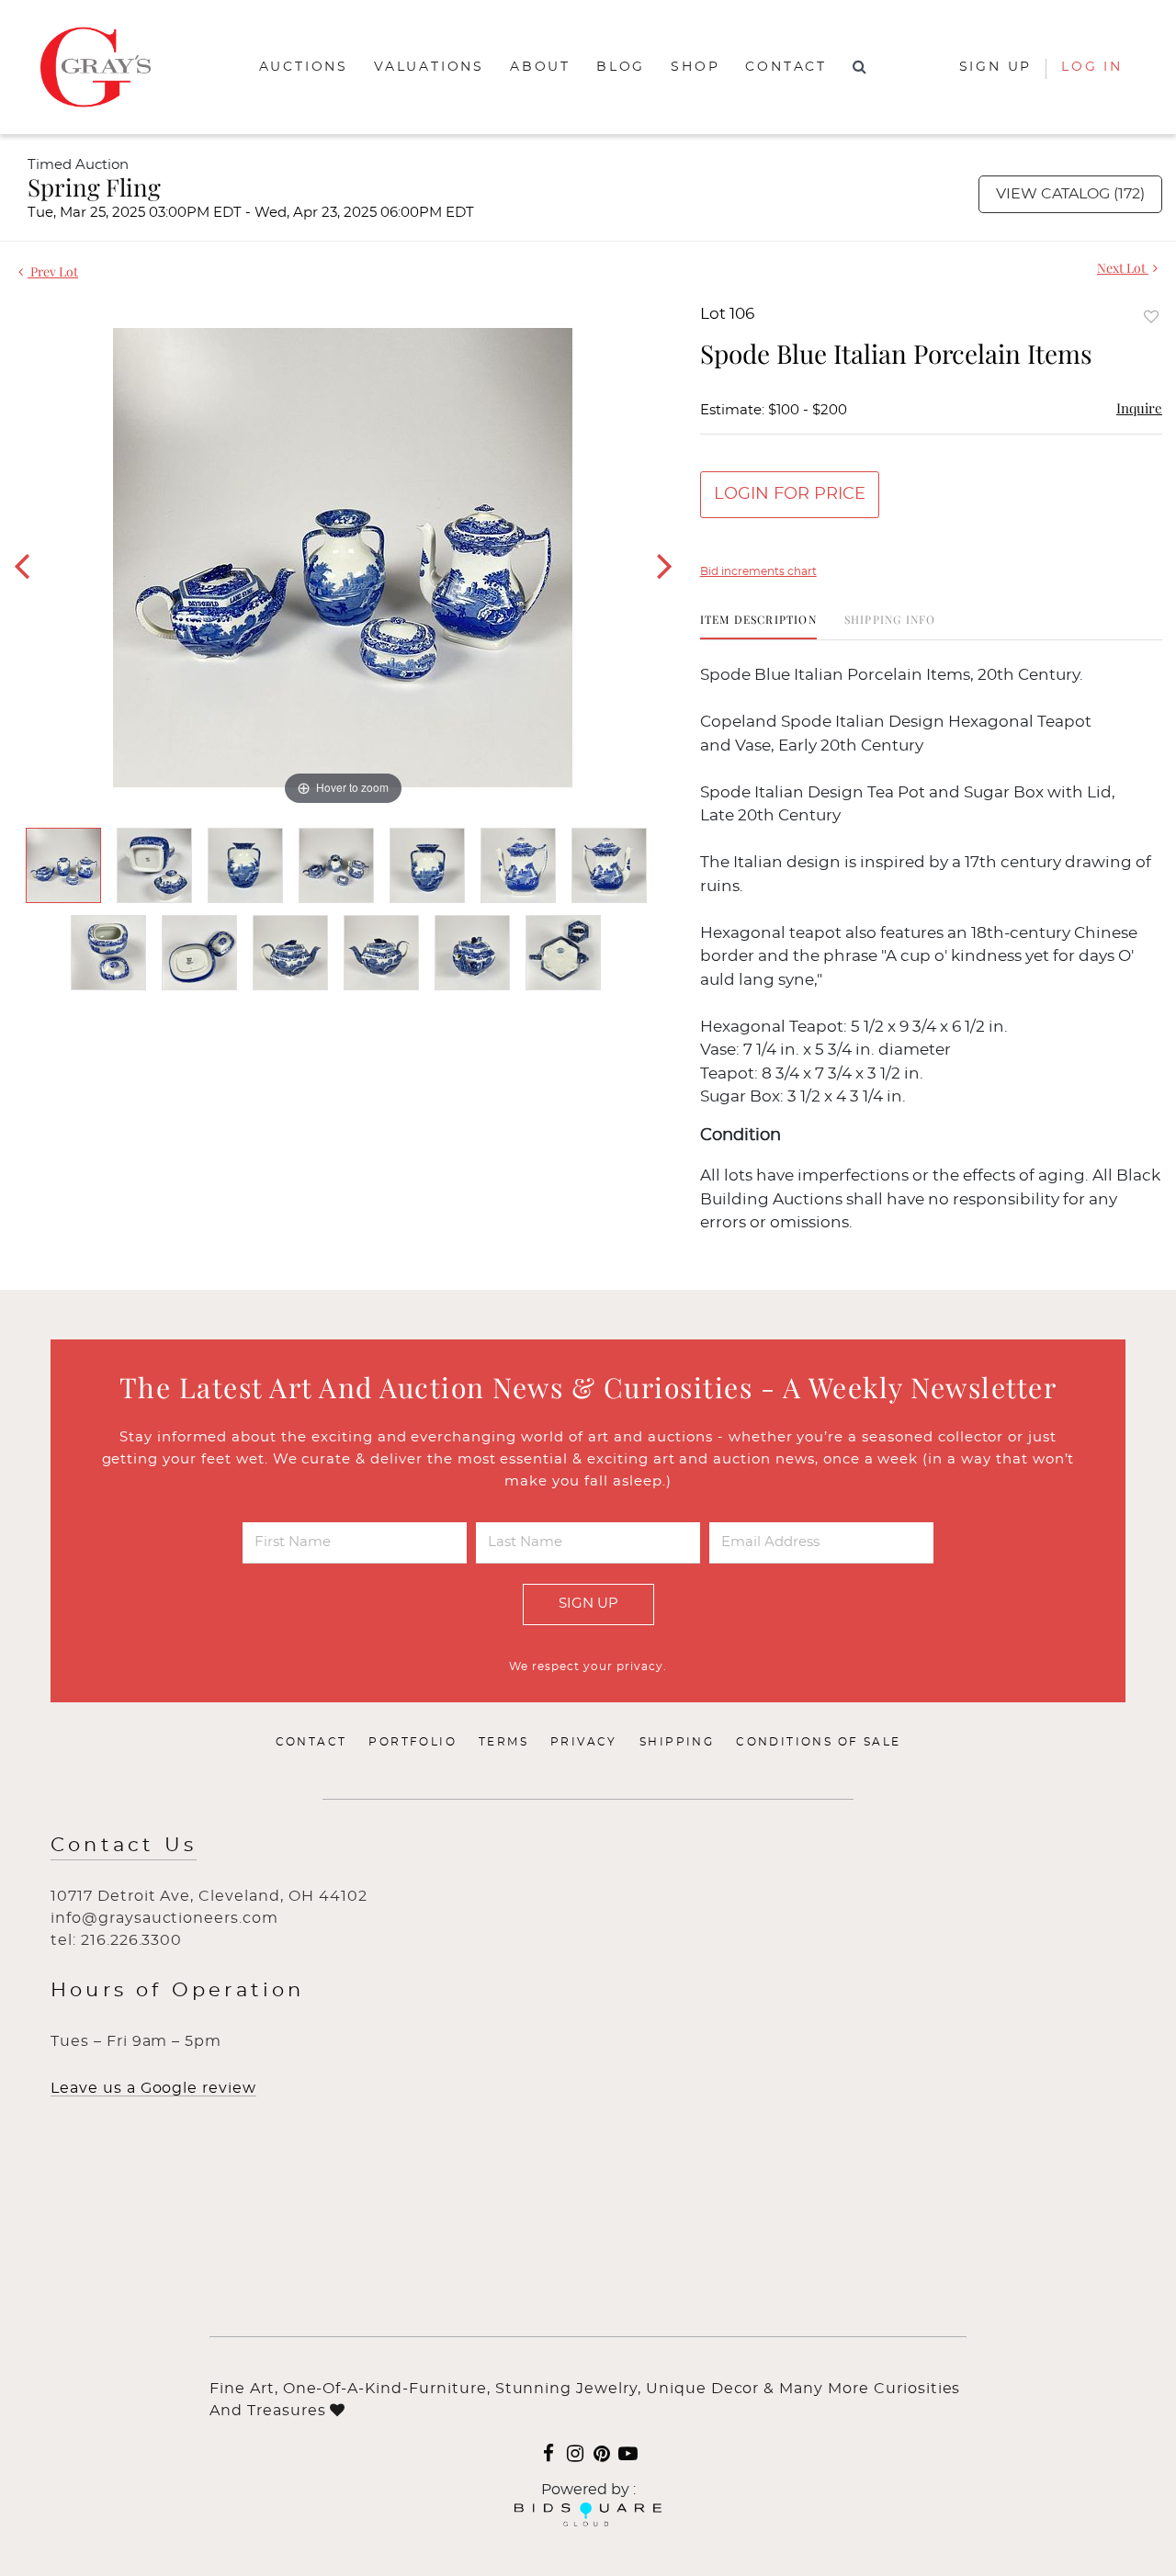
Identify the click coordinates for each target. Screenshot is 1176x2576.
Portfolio (413, 1742)
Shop (695, 67)
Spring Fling (94, 187)
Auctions (304, 67)
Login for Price (790, 494)
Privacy (584, 1742)
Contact (786, 67)
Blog (621, 67)
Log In (1092, 67)
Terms (503, 1742)
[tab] (758, 626)
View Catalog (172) (1070, 194)
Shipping (677, 1742)
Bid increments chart (758, 571)
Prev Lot (53, 271)
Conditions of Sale (818, 1742)
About (540, 67)
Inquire (1139, 408)
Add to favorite (1151, 316)
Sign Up (588, 1604)
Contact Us (124, 1845)
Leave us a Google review (153, 2088)
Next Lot (1123, 268)
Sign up (996, 67)
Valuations (429, 67)
